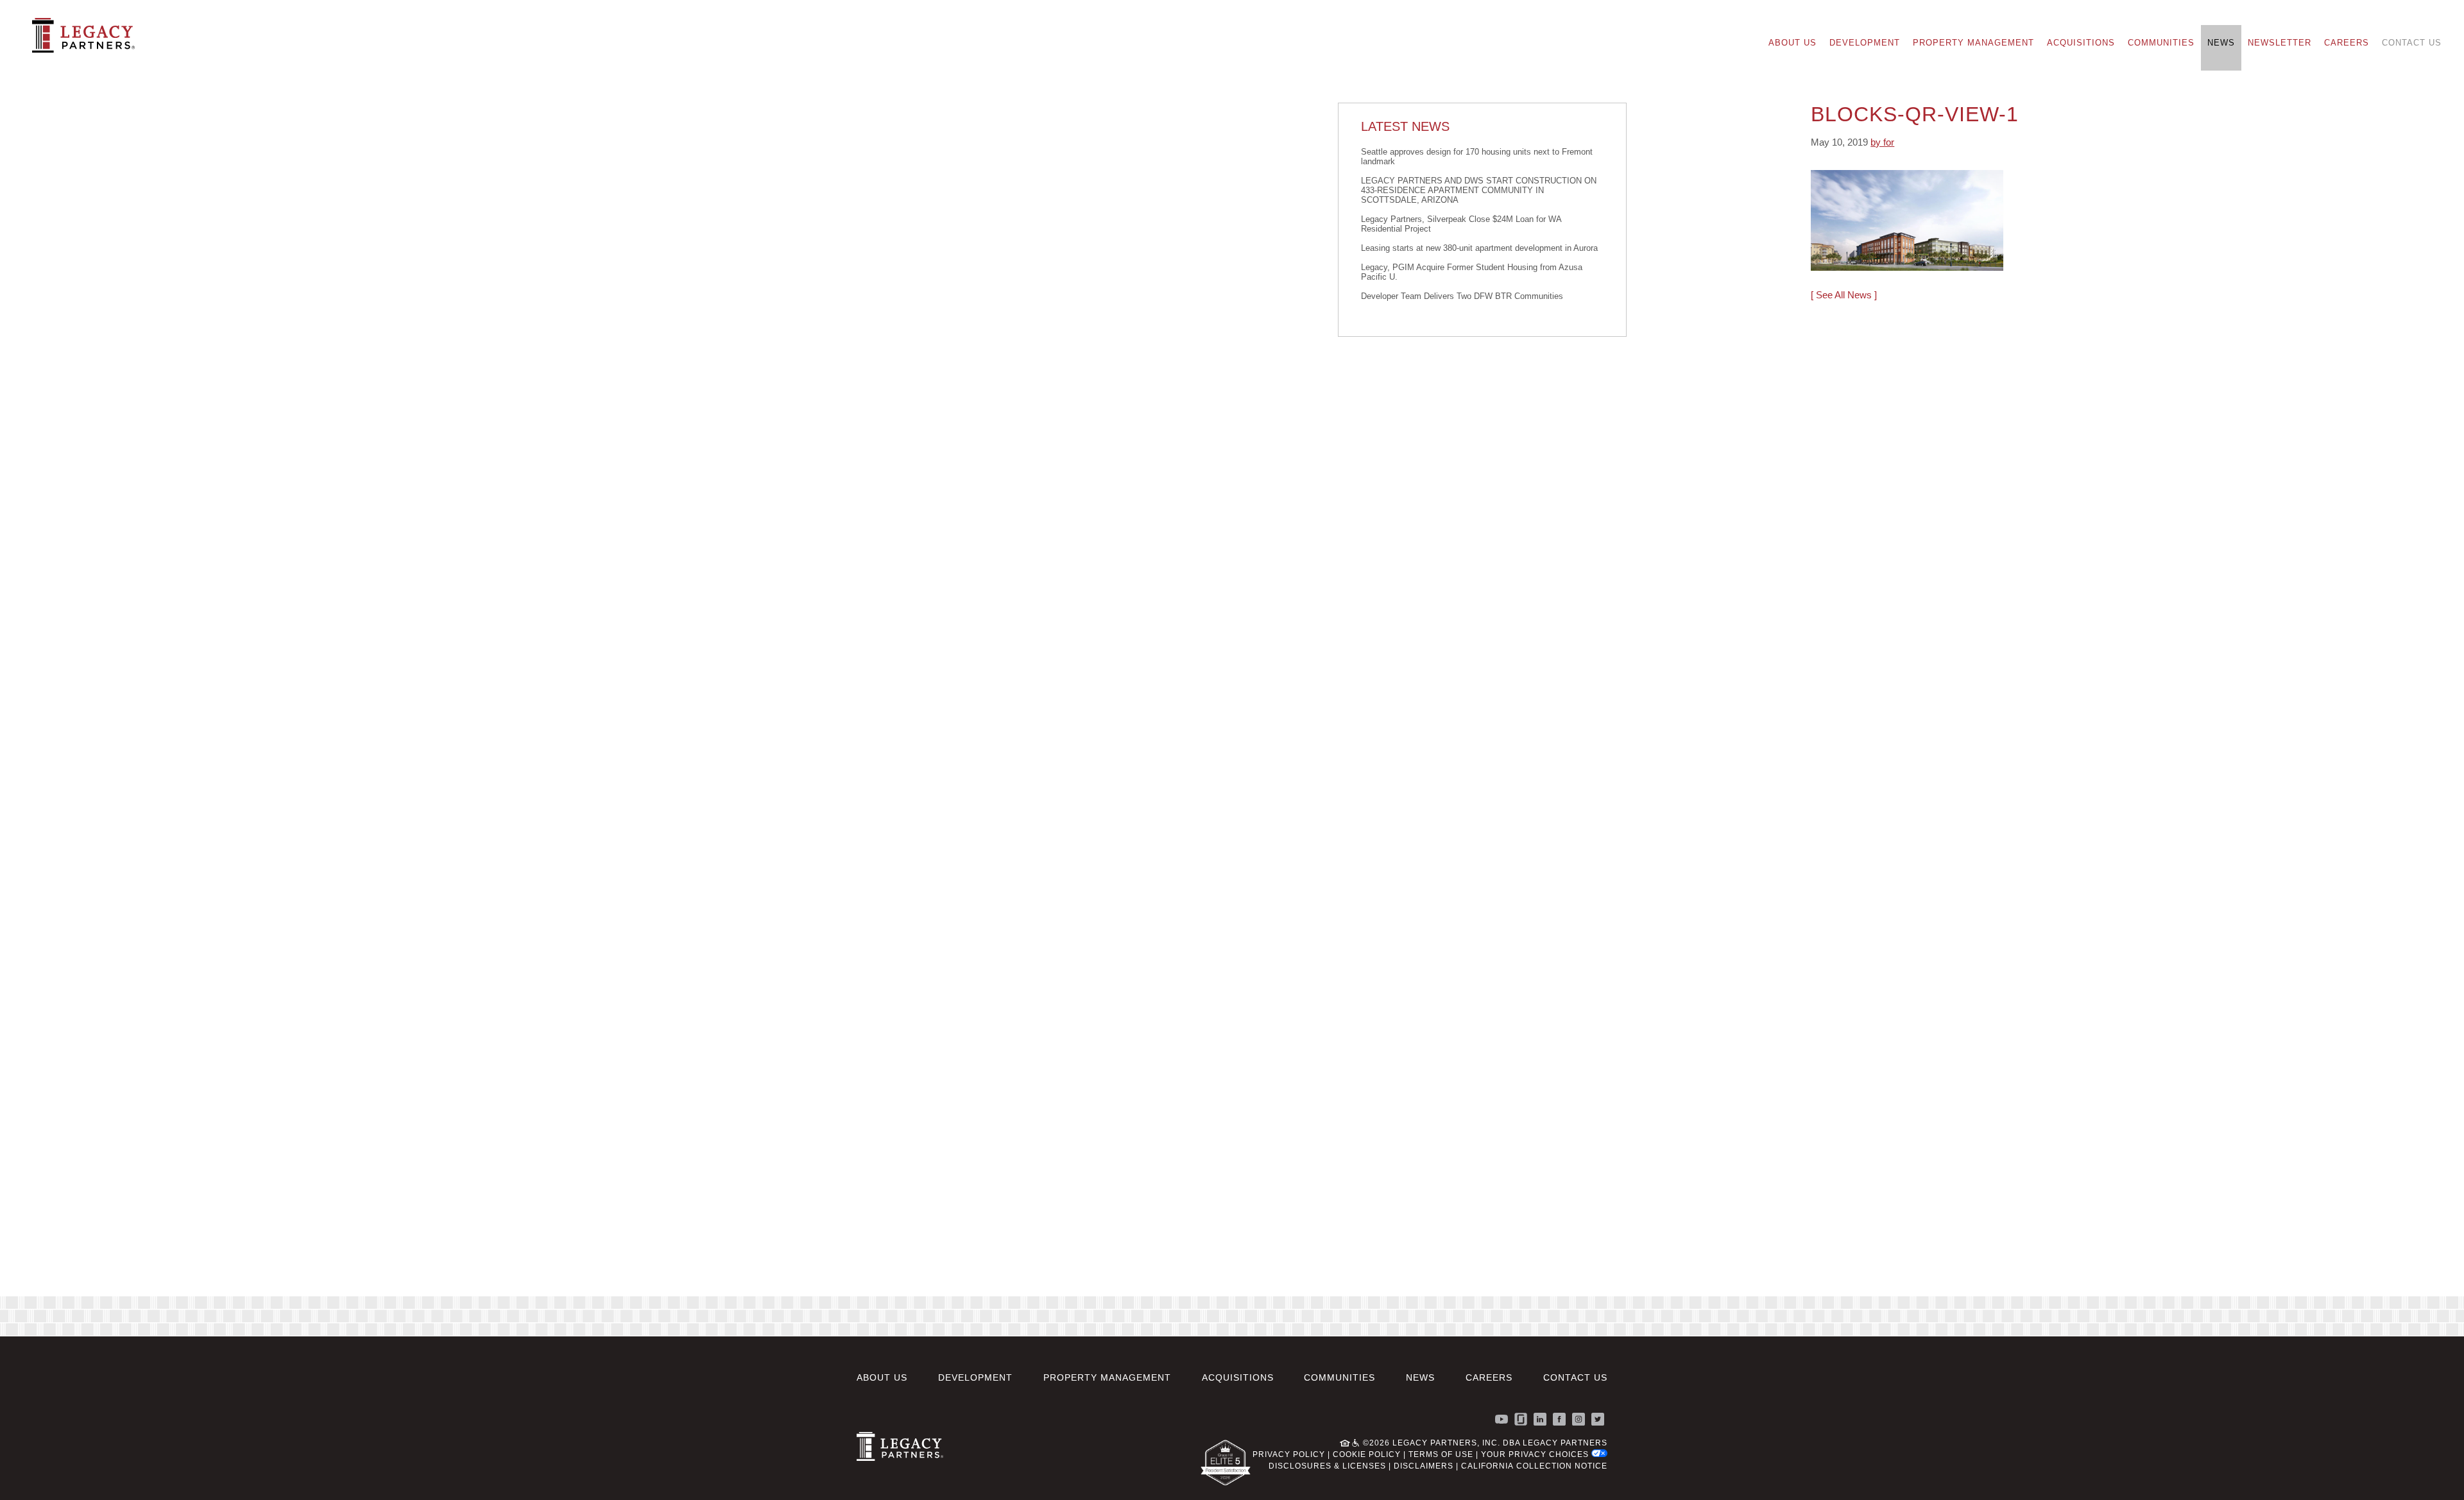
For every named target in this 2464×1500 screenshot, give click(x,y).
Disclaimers (1424, 1466)
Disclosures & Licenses (1327, 1466)
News (2221, 43)
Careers (2347, 43)
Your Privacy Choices (1536, 1454)
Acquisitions (2081, 43)
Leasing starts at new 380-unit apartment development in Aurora (1479, 248)
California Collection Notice (1534, 1466)
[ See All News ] (1844, 295)
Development (1865, 43)
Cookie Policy (1367, 1454)
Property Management (1973, 43)
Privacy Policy (1289, 1454)
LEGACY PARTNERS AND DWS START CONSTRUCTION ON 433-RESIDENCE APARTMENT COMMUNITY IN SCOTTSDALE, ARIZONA (1479, 190)
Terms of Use (1441, 1454)
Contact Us (2412, 43)
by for (1882, 142)
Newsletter (2280, 43)
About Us (1792, 43)
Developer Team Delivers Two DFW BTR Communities (1462, 296)
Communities (2161, 43)
